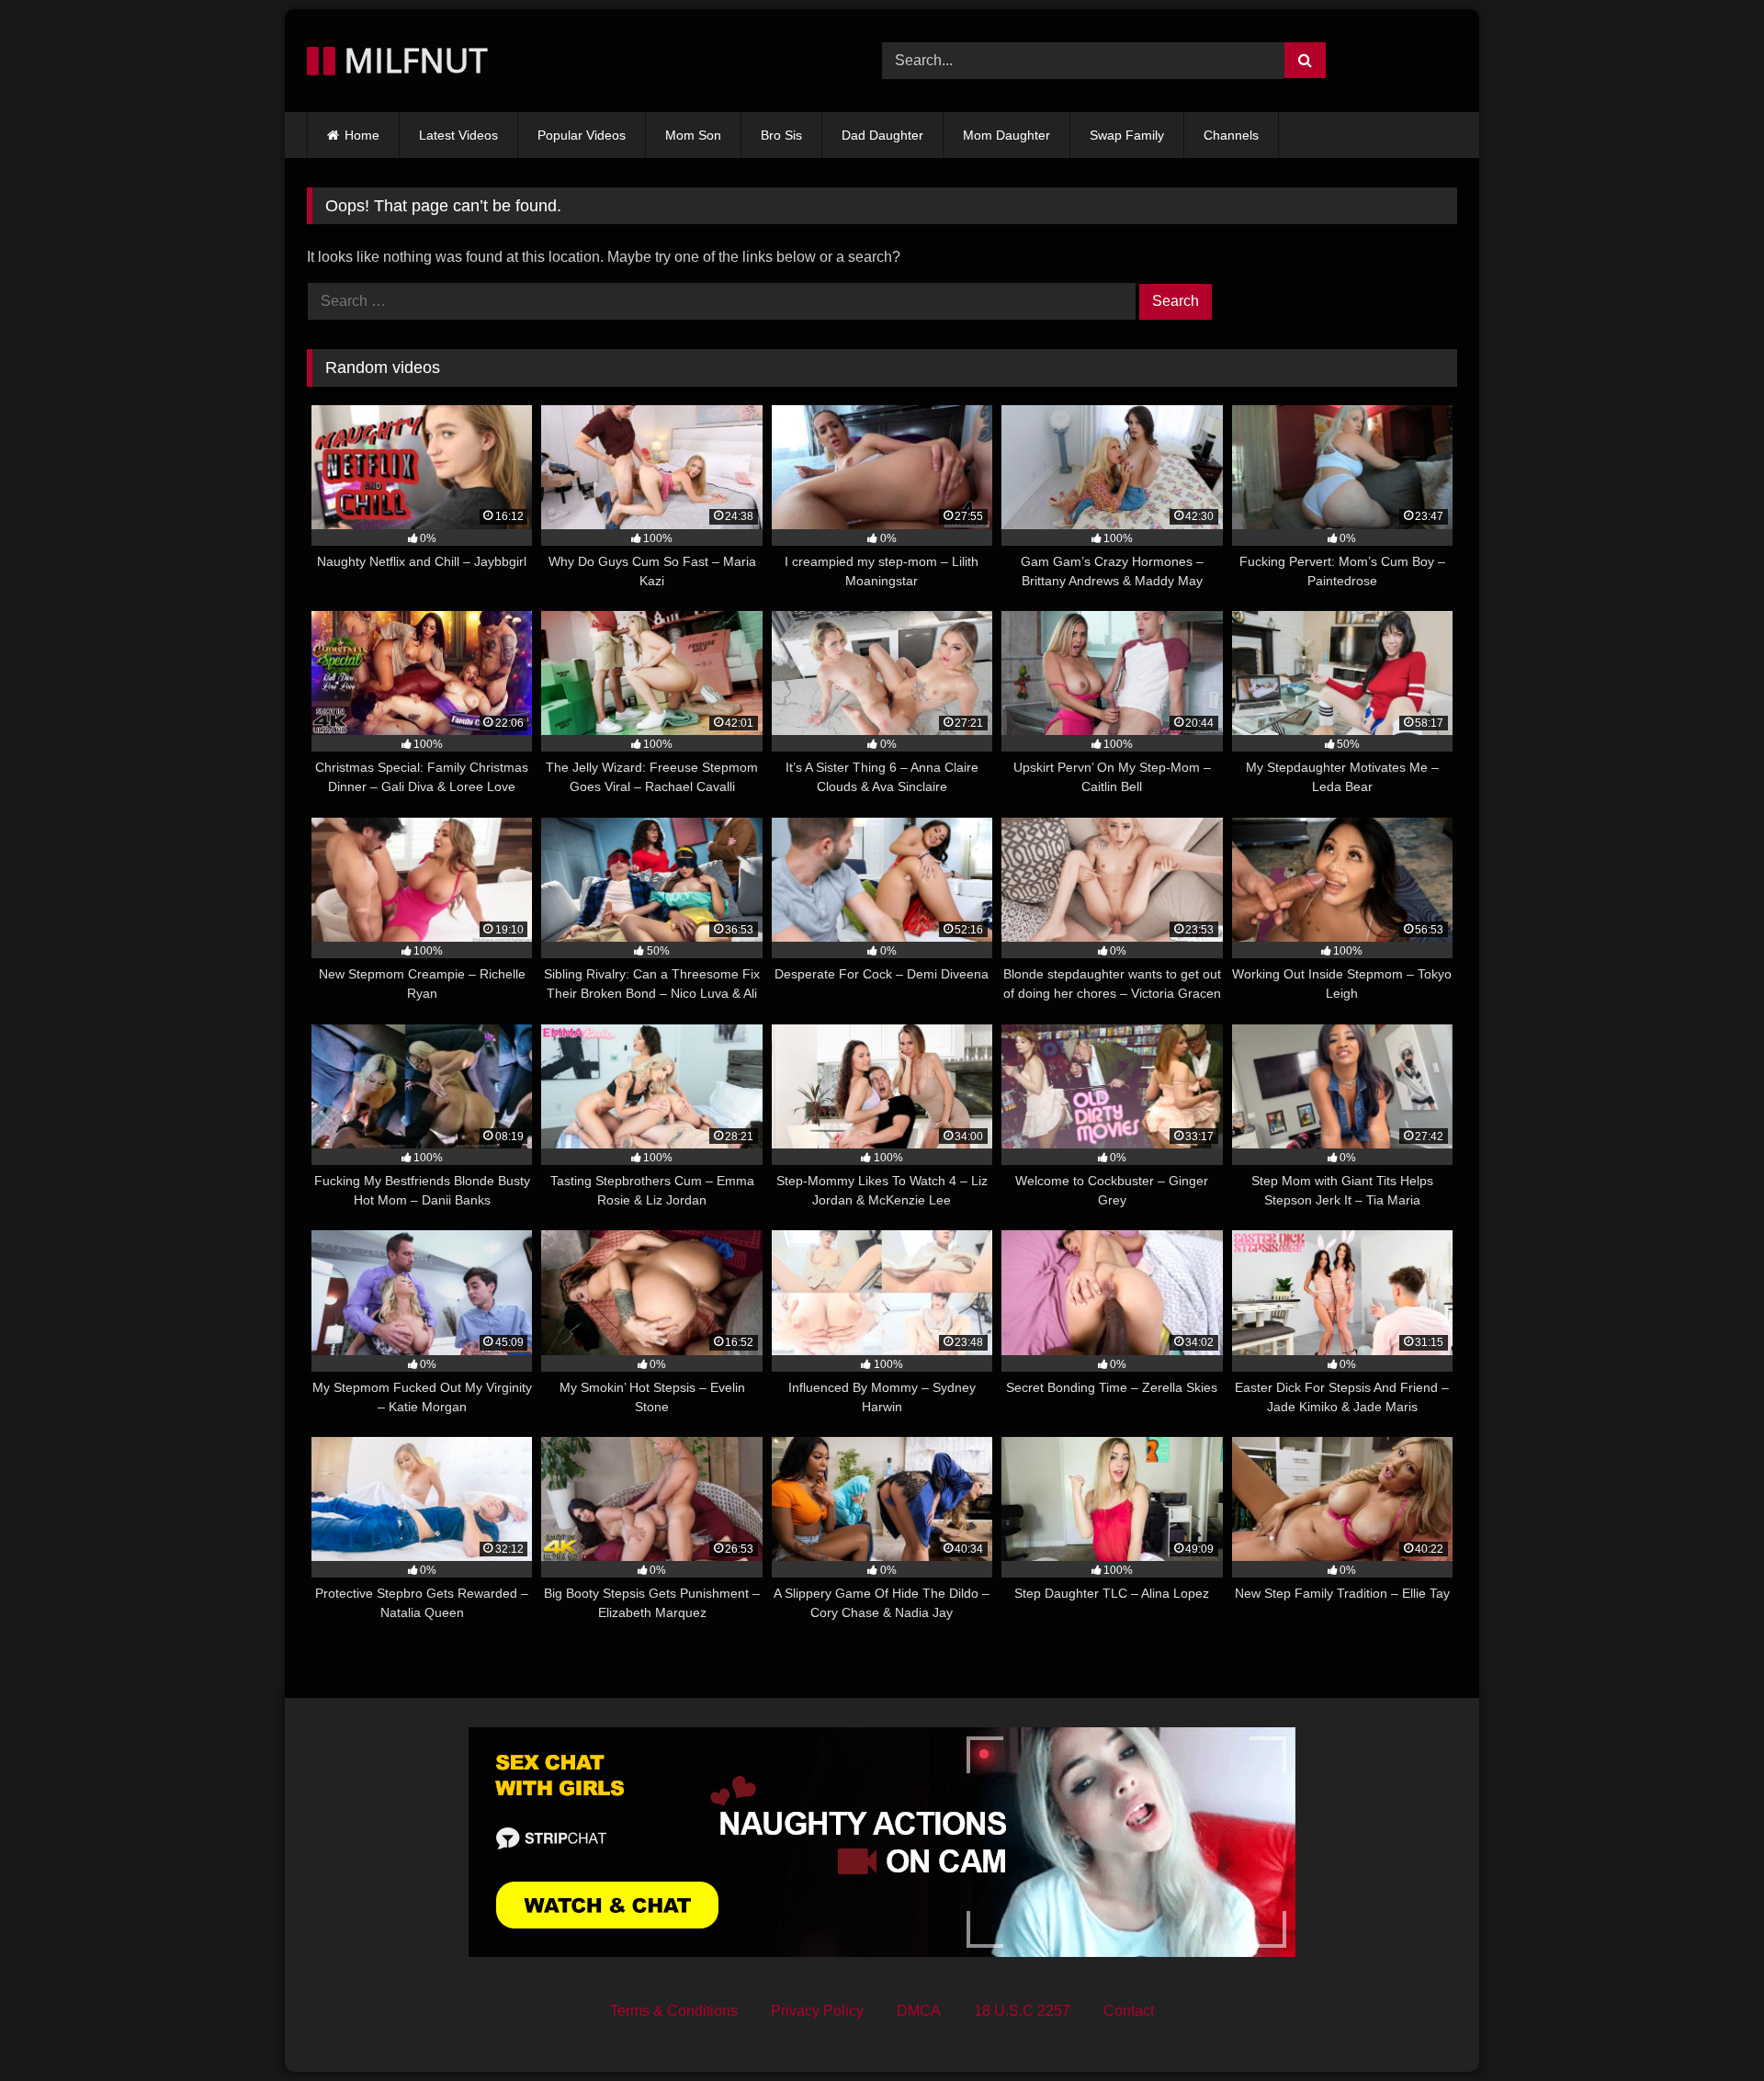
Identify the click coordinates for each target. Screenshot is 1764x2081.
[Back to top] (1707, 2026)
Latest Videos (458, 135)
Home (362, 135)
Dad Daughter (882, 135)
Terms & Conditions (674, 2011)
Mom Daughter (1006, 135)
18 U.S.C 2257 (1022, 2011)
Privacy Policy (817, 2011)
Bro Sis (781, 135)
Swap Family (1127, 135)
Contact (1129, 2011)
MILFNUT (412, 60)
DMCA (919, 2011)
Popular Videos (582, 135)
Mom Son (693, 135)
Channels (1231, 135)
